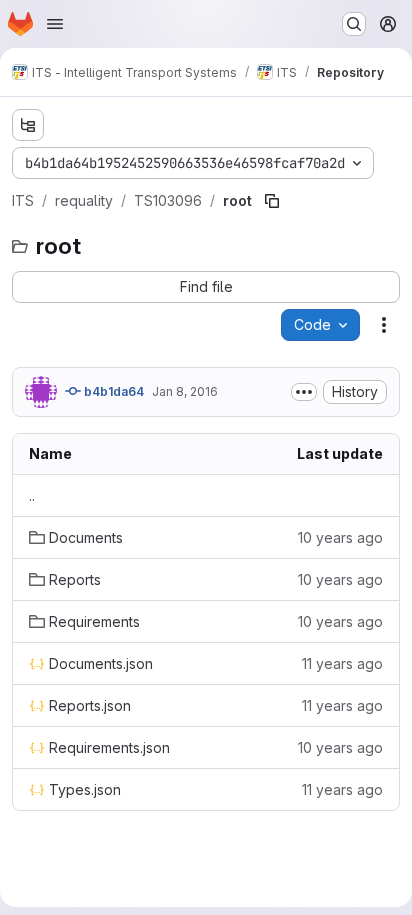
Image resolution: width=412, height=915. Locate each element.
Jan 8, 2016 (185, 391)
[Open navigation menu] (55, 24)
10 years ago (340, 537)
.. (32, 495)
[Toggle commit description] (304, 392)
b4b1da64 (112, 391)
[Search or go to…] (354, 24)
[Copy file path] (272, 201)
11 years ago (342, 663)
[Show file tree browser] (28, 125)
